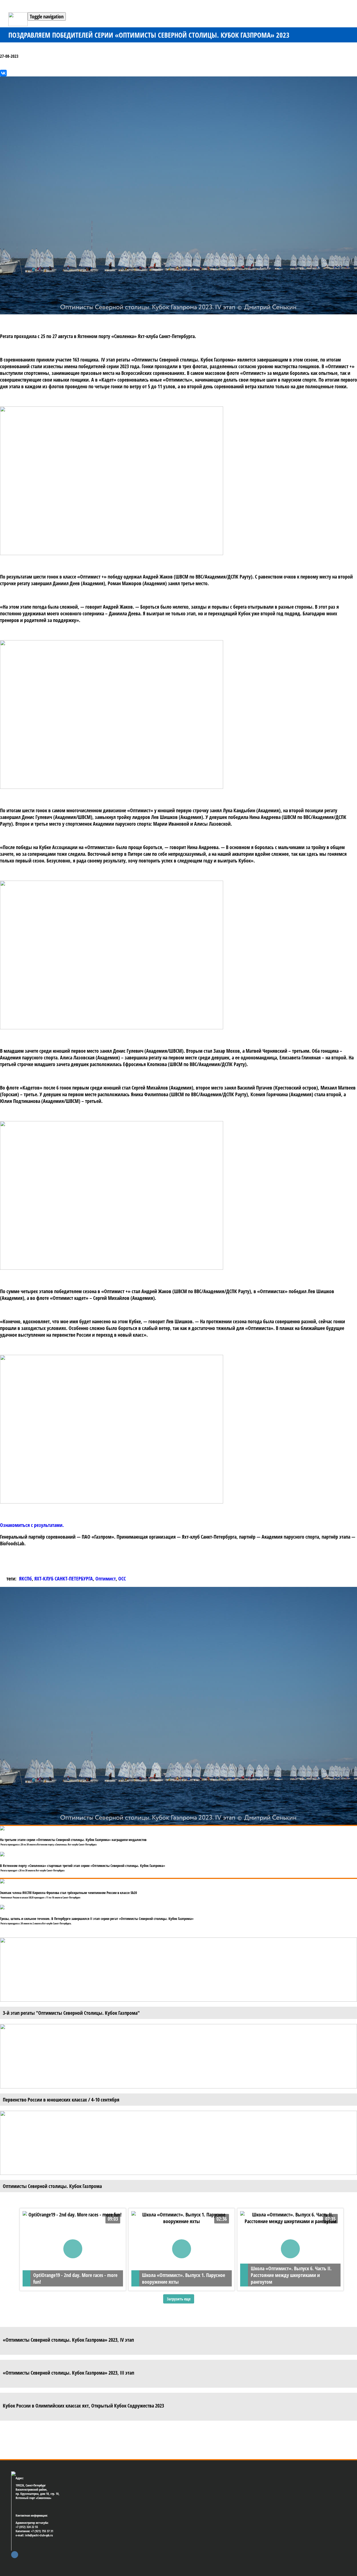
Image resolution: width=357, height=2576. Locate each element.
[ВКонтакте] (3, 73)
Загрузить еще (179, 2299)
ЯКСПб (25, 1579)
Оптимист (106, 1579)
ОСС (122, 1579)
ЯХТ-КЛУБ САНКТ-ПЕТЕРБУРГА (64, 1579)
